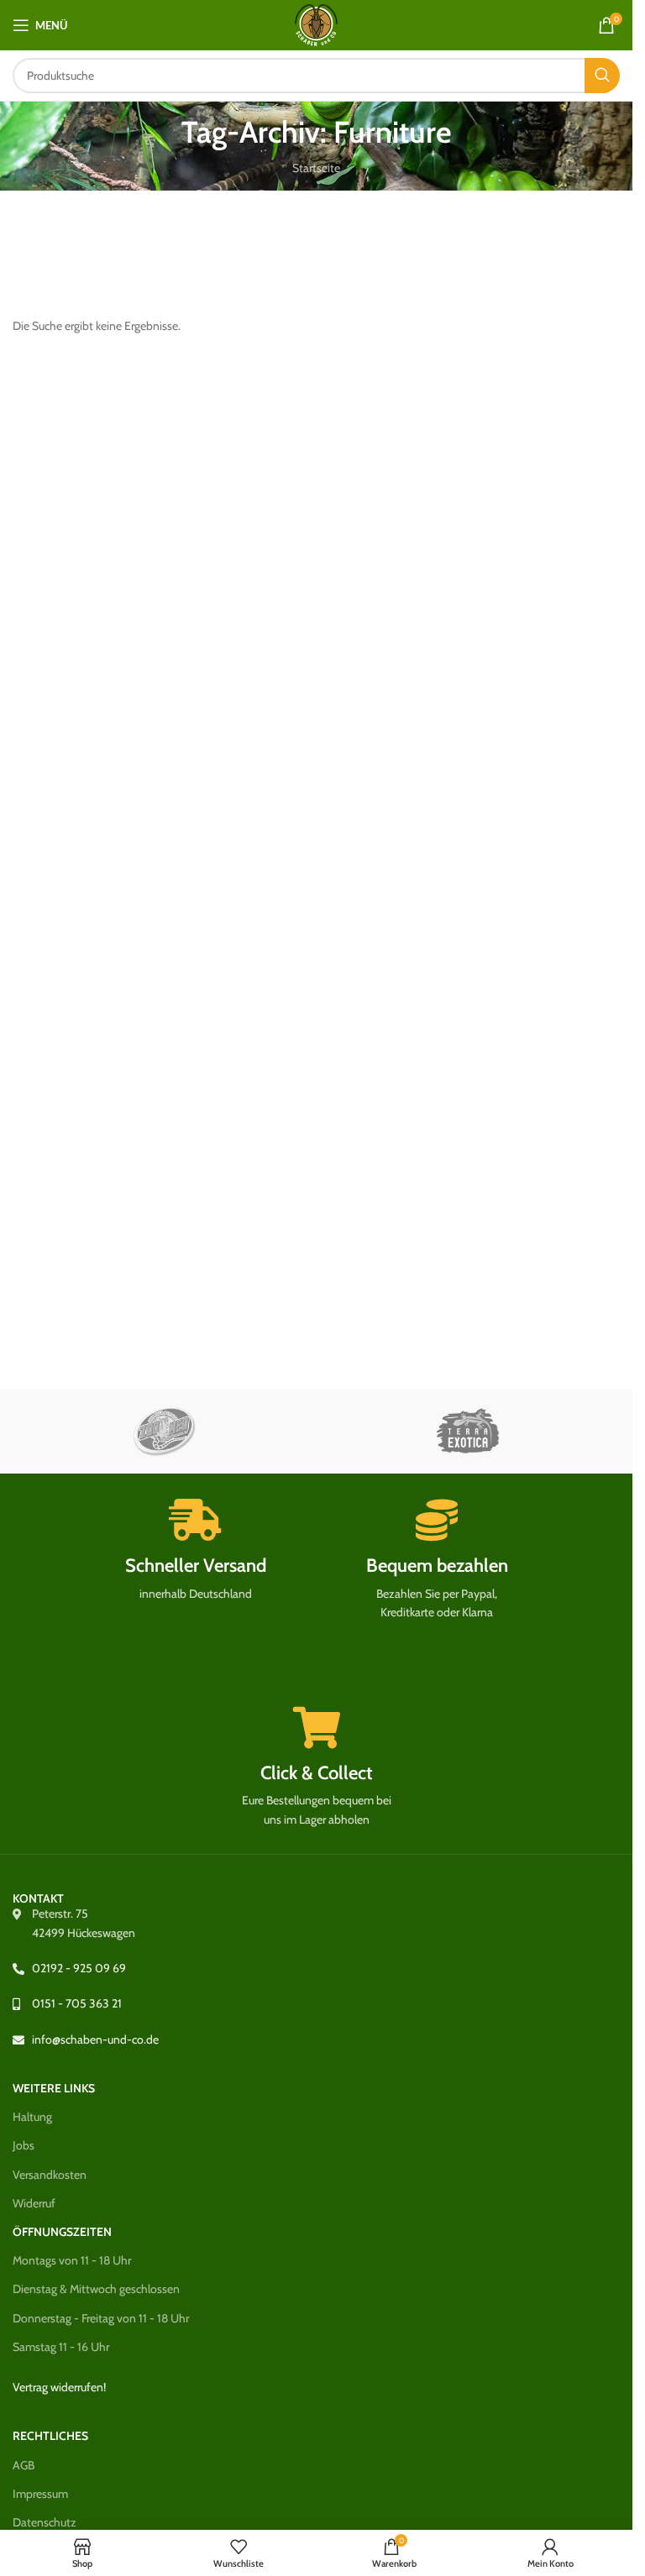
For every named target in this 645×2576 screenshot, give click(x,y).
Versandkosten (50, 2175)
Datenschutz (45, 2522)
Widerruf (34, 2203)
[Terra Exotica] (468, 1432)
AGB (24, 2465)
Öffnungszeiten (62, 2232)
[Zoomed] (164, 1432)
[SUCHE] (602, 76)
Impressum (40, 2494)
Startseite (316, 168)
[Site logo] (316, 24)
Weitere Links (54, 2088)
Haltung (32, 2117)
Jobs (24, 2145)
